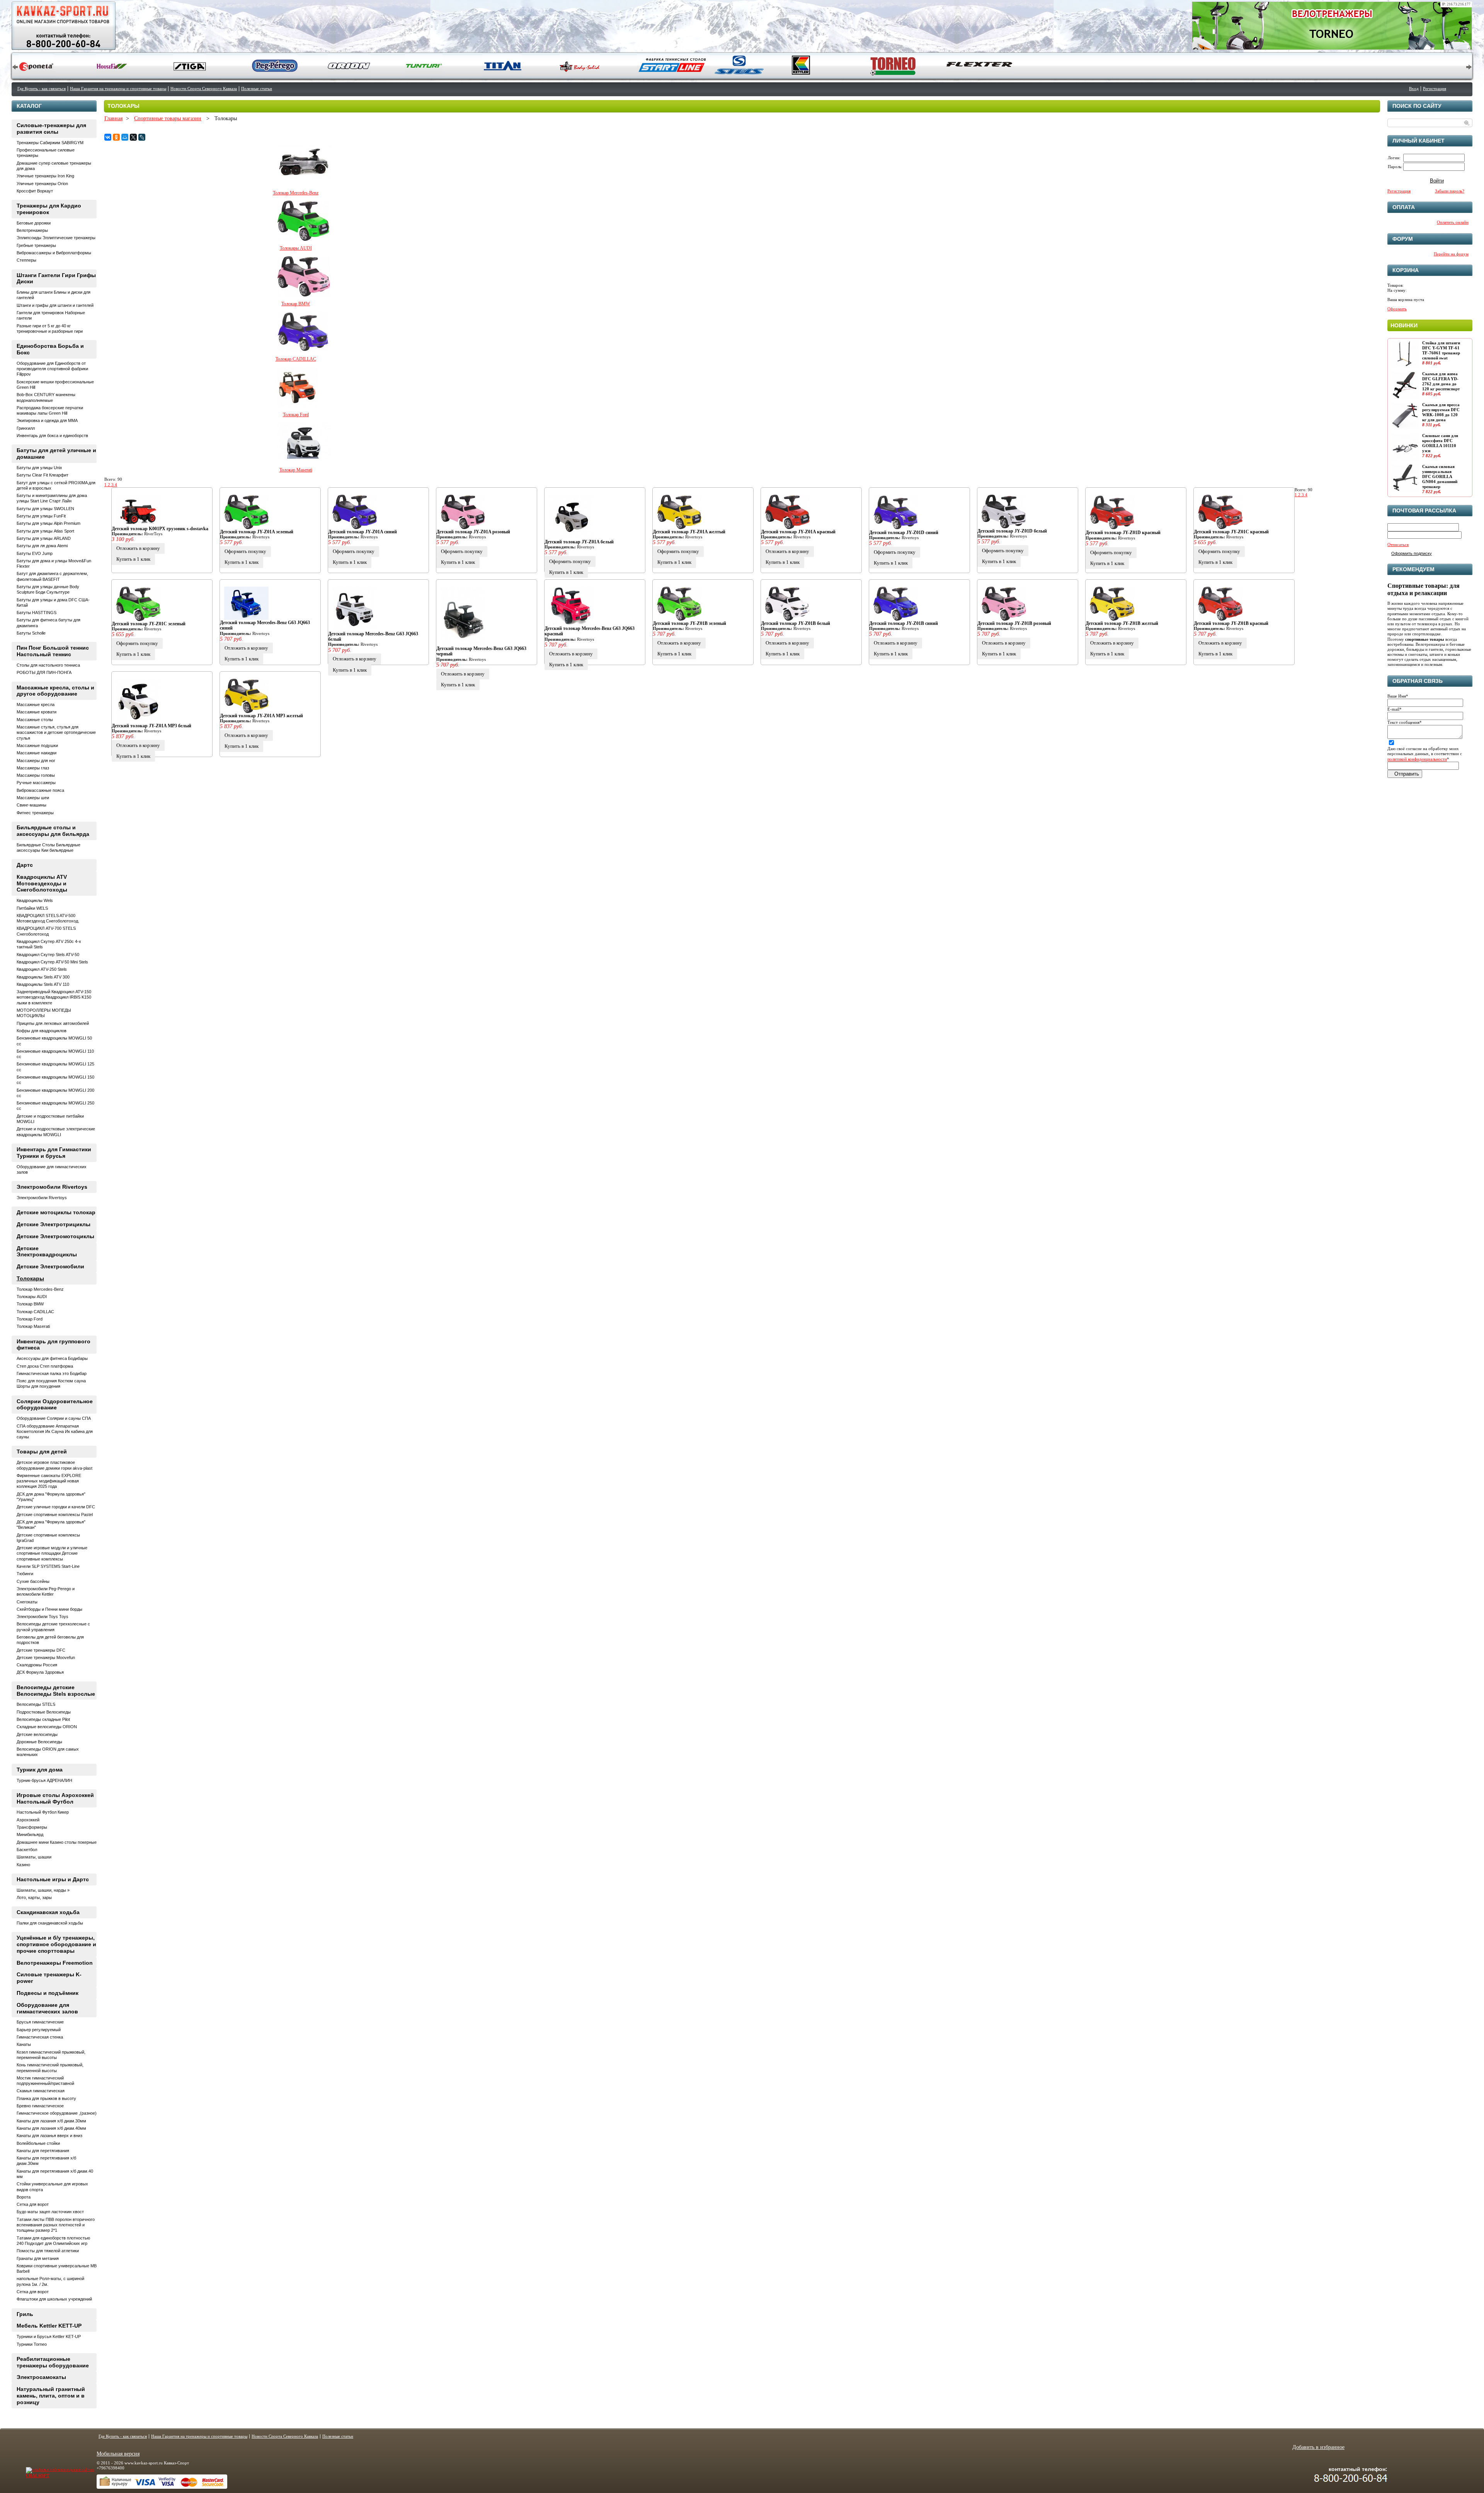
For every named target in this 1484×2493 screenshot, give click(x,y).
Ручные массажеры (36, 783)
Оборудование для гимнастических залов (47, 2008)
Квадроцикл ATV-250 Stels (42, 969)
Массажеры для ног (36, 761)
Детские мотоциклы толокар (56, 1212)
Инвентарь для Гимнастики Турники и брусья (54, 1153)
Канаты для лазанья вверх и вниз (49, 2136)
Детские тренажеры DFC (41, 1650)
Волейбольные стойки (38, 2143)
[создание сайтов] (45, 2469)
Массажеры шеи (33, 798)
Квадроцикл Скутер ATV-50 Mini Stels (52, 962)
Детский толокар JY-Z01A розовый (473, 532)
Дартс (25, 865)
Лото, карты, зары (34, 1897)
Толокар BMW (296, 304)
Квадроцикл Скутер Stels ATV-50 (48, 955)
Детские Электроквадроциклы (47, 1252)
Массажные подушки (37, 745)
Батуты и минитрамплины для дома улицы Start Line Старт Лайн (52, 498)
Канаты (24, 2044)
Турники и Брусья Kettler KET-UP (49, 2336)
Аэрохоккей (28, 1820)
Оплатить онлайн (1453, 222)
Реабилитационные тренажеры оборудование (53, 2362)
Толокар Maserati (296, 470)
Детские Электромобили (50, 1266)
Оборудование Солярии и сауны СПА (54, 1418)
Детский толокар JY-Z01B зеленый (689, 623)
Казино (23, 1865)
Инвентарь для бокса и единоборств (52, 436)
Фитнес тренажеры (35, 813)
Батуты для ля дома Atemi (42, 546)
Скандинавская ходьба (48, 1912)
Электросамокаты (41, 2377)
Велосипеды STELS (36, 1704)
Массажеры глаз (33, 768)
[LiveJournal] (142, 137)
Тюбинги (25, 1574)
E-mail (1395, 709)
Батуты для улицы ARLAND (44, 538)
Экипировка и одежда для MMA (47, 420)
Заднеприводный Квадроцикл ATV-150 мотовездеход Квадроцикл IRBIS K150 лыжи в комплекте (54, 997)
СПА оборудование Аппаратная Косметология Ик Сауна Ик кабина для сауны (55, 1432)
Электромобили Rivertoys (52, 1187)
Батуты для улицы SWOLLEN (45, 509)
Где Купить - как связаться (42, 88)
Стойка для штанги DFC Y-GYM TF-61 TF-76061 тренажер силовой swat (1441, 351)
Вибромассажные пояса (40, 790)
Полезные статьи (257, 88)
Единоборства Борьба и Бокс (50, 349)
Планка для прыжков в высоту (46, 2098)
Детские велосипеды (37, 1734)
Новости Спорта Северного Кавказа (204, 88)
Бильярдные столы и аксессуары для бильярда (53, 831)
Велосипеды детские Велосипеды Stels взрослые (56, 1691)
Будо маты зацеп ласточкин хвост (50, 2212)
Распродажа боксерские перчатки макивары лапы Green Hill (50, 410)
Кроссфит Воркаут (35, 191)
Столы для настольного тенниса (48, 665)
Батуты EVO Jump (35, 553)
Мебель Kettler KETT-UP (49, 2326)
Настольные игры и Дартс (53, 1879)
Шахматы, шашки (34, 1857)
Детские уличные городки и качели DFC (56, 1507)
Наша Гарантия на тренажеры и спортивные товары (118, 88)
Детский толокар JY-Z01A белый (579, 542)
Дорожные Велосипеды (39, 1742)
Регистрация (1435, 88)
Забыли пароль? (1450, 191)
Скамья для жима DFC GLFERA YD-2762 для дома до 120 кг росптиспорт (1441, 381)
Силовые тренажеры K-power (49, 1978)
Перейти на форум (1451, 254)
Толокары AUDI (296, 248)
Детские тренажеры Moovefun (46, 1657)
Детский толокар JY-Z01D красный (1123, 533)
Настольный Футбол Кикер (43, 1812)
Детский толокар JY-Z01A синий (362, 532)
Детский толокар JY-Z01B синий (904, 623)
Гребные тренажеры (36, 245)
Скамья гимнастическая (41, 2091)
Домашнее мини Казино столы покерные (57, 1842)
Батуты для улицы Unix (39, 468)
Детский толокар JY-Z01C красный (1231, 532)
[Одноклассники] (116, 137)
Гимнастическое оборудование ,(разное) (57, 2113)
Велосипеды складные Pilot (43, 1719)
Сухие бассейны (33, 1581)
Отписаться (1398, 545)
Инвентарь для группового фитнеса (54, 1345)
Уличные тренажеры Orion (42, 184)
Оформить (1397, 309)
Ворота (24, 2197)
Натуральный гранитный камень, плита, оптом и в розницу (51, 2396)
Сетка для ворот (33, 2204)
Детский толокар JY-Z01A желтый (689, 532)
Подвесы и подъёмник (48, 1993)
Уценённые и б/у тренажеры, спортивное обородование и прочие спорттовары (56, 1944)
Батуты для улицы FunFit (41, 516)
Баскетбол (27, 1850)
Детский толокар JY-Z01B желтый (1122, 623)
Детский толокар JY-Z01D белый (1012, 531)
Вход (1414, 88)
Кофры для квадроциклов (42, 1031)
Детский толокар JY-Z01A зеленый (257, 532)
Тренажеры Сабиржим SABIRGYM (50, 143)
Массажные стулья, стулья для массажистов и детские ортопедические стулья (56, 733)
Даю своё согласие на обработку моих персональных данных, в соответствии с (1425, 754)
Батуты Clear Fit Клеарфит (43, 475)
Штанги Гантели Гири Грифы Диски (56, 278)
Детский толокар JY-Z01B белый (796, 623)
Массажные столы (35, 720)
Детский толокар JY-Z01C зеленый (149, 624)
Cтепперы (26, 260)
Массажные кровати (37, 712)
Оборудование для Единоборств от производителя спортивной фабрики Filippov (52, 369)
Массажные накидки (37, 753)
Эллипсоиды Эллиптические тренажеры (56, 238)
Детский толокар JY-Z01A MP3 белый (151, 726)
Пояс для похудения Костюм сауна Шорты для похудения (51, 1383)
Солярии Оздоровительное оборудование (55, 1405)
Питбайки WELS (32, 908)
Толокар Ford (296, 415)
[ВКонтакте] (108, 137)
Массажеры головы (36, 775)
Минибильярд (30, 1834)
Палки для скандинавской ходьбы (50, 1923)
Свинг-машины (31, 805)
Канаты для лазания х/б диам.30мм (51, 2121)
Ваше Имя (1398, 696)
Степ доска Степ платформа (45, 1366)
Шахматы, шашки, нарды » (43, 1890)
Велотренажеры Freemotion (55, 1963)
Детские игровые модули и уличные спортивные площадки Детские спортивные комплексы (52, 1553)
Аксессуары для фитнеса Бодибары (52, 1358)
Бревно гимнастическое (40, 2106)
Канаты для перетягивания (43, 2151)
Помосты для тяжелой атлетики (48, 2251)
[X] (133, 137)
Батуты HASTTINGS (37, 613)
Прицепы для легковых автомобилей (53, 1023)
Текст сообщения (1405, 722)
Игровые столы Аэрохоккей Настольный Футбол (55, 1798)
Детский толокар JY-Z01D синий (904, 533)
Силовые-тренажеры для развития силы (51, 128)
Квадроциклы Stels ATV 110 (43, 984)
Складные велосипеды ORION (47, 1727)
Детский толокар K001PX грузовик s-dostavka (160, 529)
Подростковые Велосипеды (44, 1712)
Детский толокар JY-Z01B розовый (1014, 623)
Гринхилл (26, 428)
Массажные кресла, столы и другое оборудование (55, 691)
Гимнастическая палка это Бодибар (52, 1373)
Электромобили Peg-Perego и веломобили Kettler (46, 1591)
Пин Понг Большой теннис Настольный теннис (53, 651)
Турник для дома (40, 1770)
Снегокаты (27, 1602)
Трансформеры (32, 1827)
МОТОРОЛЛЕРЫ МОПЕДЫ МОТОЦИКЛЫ (44, 1013)
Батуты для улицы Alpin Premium (49, 523)
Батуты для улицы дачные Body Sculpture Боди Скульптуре (48, 589)
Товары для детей (42, 1452)
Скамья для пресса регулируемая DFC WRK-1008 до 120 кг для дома (1441, 412)
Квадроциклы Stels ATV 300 (43, 977)
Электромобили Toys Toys (43, 1617)
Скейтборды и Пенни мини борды (49, 1609)
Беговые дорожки (34, 223)
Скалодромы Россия (37, 1665)
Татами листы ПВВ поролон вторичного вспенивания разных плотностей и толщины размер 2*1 (56, 2225)
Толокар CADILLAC (296, 359)
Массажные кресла (36, 705)
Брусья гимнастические (40, 2022)
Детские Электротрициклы (54, 1224)
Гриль (25, 2314)
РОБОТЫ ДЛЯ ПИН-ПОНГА (44, 672)
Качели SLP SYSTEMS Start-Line (48, 1566)
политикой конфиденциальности (1417, 759)
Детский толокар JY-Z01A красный (798, 532)
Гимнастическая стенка (40, 2037)
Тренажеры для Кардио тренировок (49, 209)
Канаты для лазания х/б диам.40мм (51, 2128)
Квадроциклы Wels (35, 900)
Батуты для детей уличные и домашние (56, 454)
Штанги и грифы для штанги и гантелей (55, 305)
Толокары (30, 1278)
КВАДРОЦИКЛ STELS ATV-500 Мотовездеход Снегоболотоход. (48, 918)
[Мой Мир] (125, 137)
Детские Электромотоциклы (55, 1236)
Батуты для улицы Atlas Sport (45, 531)
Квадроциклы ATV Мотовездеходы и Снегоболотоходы (42, 883)
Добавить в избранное (1318, 2447)
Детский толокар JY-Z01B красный (1231, 623)
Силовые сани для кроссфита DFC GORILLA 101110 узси (1440, 443)
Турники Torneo (32, 2344)
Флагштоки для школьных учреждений (54, 2299)
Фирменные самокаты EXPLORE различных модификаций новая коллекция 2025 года (49, 1481)
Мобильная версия (118, 2454)
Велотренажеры (32, 230)
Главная (113, 118)
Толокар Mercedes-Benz (296, 193)
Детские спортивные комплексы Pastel (55, 1515)
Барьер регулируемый (39, 2030)
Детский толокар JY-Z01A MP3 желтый (261, 716)
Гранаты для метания (38, 2258)
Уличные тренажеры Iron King (45, 176)
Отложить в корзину (138, 548)
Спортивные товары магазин (168, 118)
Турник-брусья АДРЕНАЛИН (44, 1780)
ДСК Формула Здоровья (40, 1672)
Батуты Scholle (31, 633)
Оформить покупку (245, 551)
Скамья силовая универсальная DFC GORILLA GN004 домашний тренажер (1440, 477)
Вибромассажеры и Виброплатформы (54, 253)
